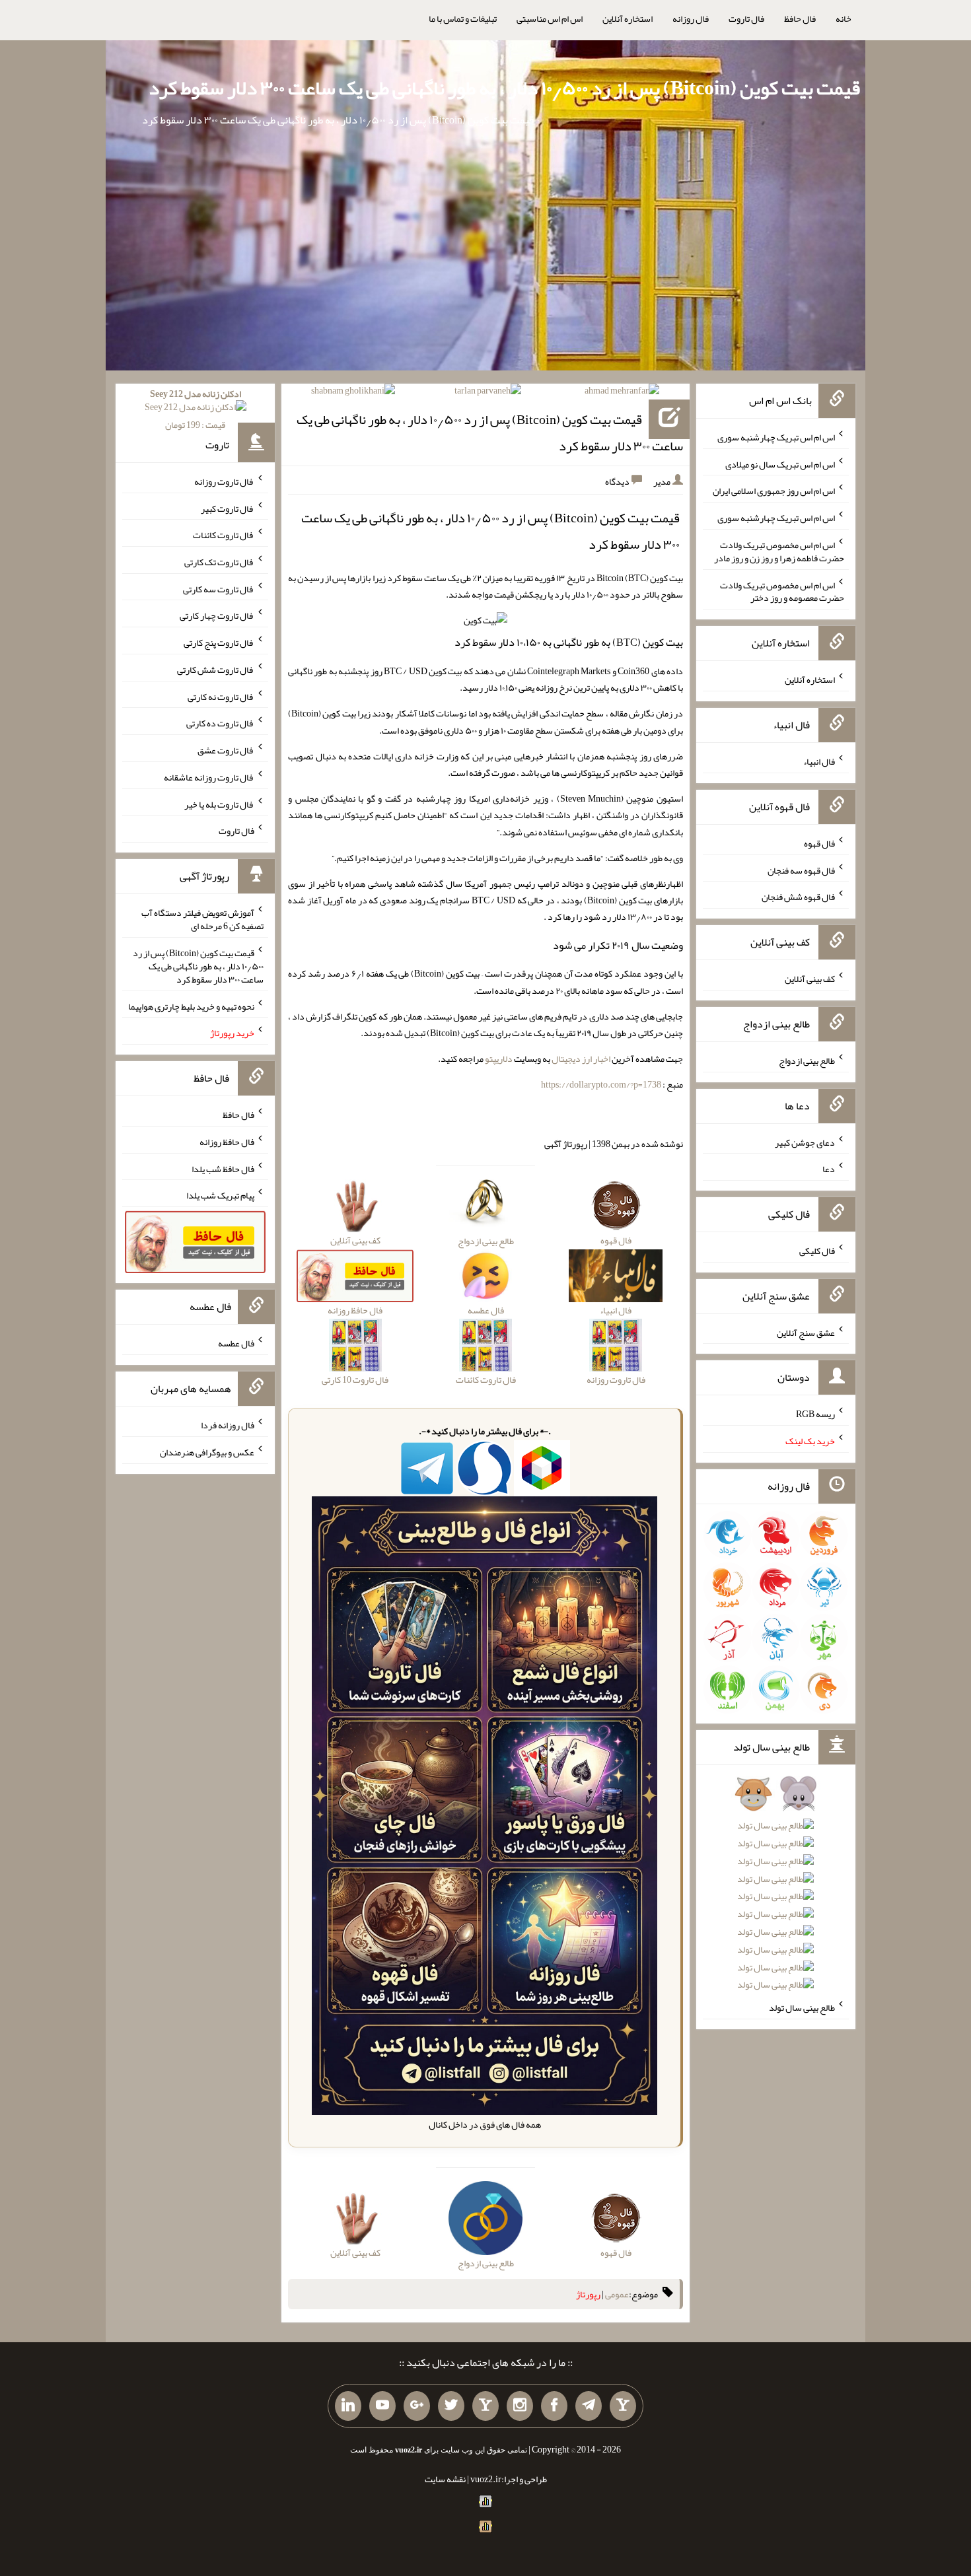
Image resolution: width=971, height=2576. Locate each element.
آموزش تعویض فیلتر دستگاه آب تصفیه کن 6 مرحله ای (202, 919)
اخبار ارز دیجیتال (581, 1059)
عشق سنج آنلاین (806, 1332)
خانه (844, 18)
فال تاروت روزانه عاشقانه (209, 777)
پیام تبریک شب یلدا (220, 1195)
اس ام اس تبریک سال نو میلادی (780, 464)
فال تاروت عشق (226, 750)
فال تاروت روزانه (224, 481)
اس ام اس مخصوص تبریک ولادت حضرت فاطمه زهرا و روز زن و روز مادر (779, 551)
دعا (829, 1169)
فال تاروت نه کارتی (221, 696)
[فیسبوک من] (554, 2406)
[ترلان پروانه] (488, 393)
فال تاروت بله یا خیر (219, 804)
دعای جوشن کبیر (805, 1142)
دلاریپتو (499, 1059)
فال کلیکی (817, 1251)
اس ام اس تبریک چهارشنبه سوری (776, 437)
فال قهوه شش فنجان (798, 897)
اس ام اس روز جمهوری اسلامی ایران (774, 491)
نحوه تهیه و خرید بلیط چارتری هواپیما (191, 1006)
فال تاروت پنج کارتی (219, 643)
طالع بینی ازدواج (807, 1061)
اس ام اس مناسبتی (550, 18)
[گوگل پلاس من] (417, 2406)
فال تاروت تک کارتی (219, 562)
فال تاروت (746, 18)
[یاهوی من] (623, 2406)
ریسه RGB (815, 1414)
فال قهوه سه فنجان (801, 870)
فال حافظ (800, 18)
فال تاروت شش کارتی (216, 670)
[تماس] (485, 2406)
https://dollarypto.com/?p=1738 (601, 1084)
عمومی (617, 2294)
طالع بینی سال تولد (802, 2007)
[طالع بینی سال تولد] (776, 1894)
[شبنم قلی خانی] (353, 393)
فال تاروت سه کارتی (219, 588)
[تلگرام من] (589, 2406)
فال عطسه (236, 1343)
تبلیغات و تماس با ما (463, 18)
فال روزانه (691, 18)
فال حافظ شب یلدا (223, 1168)
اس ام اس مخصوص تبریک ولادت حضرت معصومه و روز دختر (782, 591)
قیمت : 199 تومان (196, 409)
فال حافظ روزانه (227, 1142)
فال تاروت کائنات (224, 535)
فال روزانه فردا (228, 1425)
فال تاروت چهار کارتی (217, 615)
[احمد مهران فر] (622, 393)
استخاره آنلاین (628, 18)
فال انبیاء (819, 761)
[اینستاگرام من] (520, 2406)
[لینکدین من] (348, 2406)
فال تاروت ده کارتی (220, 723)
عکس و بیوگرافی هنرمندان (207, 1452)
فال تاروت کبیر (228, 508)
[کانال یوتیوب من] (382, 2406)
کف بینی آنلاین (810, 979)
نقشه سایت (445, 2479)
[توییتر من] (451, 2406)
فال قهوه (819, 843)
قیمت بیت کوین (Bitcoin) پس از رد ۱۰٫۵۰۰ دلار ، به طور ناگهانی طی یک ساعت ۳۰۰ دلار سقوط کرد (504, 88)
